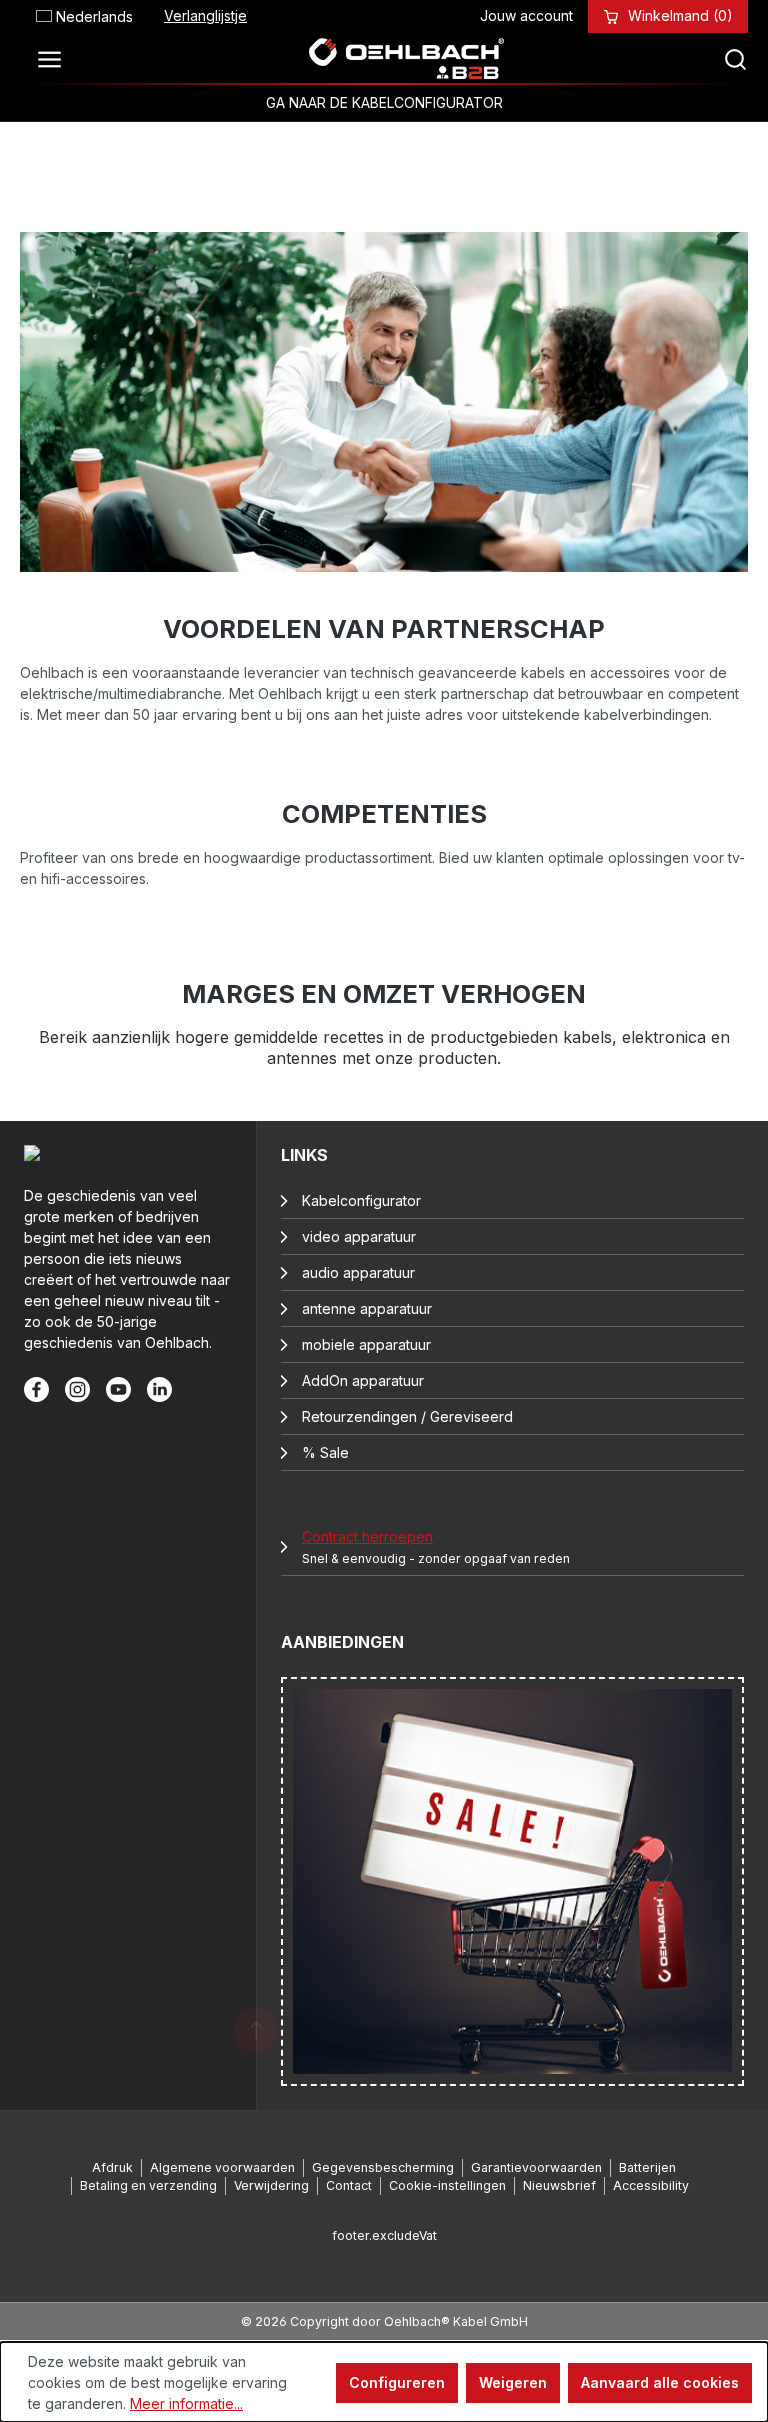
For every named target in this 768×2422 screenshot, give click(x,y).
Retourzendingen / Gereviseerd (407, 1416)
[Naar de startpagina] (406, 59)
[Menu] (55, 59)
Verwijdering (271, 2185)
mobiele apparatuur (366, 1344)
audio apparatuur (358, 1272)
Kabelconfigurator (361, 1200)
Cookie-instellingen (447, 2185)
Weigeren (513, 2382)
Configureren (397, 2382)
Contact (349, 2185)
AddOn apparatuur (363, 1380)
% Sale (325, 1452)
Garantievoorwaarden (536, 2167)
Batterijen (647, 2167)
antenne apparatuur (367, 1308)
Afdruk (112, 2167)
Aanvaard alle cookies (660, 2382)
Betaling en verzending (148, 2185)
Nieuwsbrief (559, 2185)
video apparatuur (359, 1236)
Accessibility (651, 2185)
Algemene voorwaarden (222, 2167)
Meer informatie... (186, 2403)
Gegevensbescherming (383, 2167)
